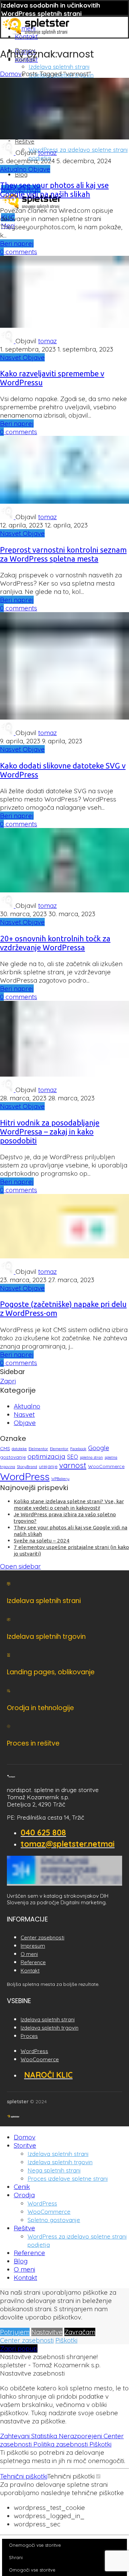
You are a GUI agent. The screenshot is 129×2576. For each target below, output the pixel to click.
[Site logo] (36, 35)
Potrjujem (15, 2332)
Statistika (45, 2436)
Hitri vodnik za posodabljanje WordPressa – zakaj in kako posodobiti (50, 1132)
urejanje (48, 1466)
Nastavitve (47, 2332)
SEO (73, 1457)
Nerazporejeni (81, 2436)
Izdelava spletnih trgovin (60, 2162)
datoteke (19, 1449)
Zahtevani (16, 2436)
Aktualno (14, 169)
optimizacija (46, 1456)
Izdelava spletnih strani (59, 67)
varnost (73, 1465)
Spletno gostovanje (54, 2220)
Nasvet (11, 357)
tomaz (47, 153)
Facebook (78, 1449)
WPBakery (60, 1479)
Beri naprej (17, 243)
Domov (11, 74)
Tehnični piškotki (24, 2476)
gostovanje (13, 1457)
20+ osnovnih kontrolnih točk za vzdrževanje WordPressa (55, 943)
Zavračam (80, 2332)
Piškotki (66, 2340)
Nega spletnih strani (54, 2170)
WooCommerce (106, 1466)
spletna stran (91, 1457)
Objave (39, 169)
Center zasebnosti (27, 2340)
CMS (5, 1448)
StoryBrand (27, 1467)
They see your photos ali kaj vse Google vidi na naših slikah (54, 190)
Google (99, 1448)
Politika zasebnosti (61, 2444)
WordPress (25, 1476)
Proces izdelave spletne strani (68, 2179)
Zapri (8, 1381)
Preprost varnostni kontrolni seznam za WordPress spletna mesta (63, 554)
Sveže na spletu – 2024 (42, 1541)
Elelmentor (38, 1449)
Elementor (59, 1449)
